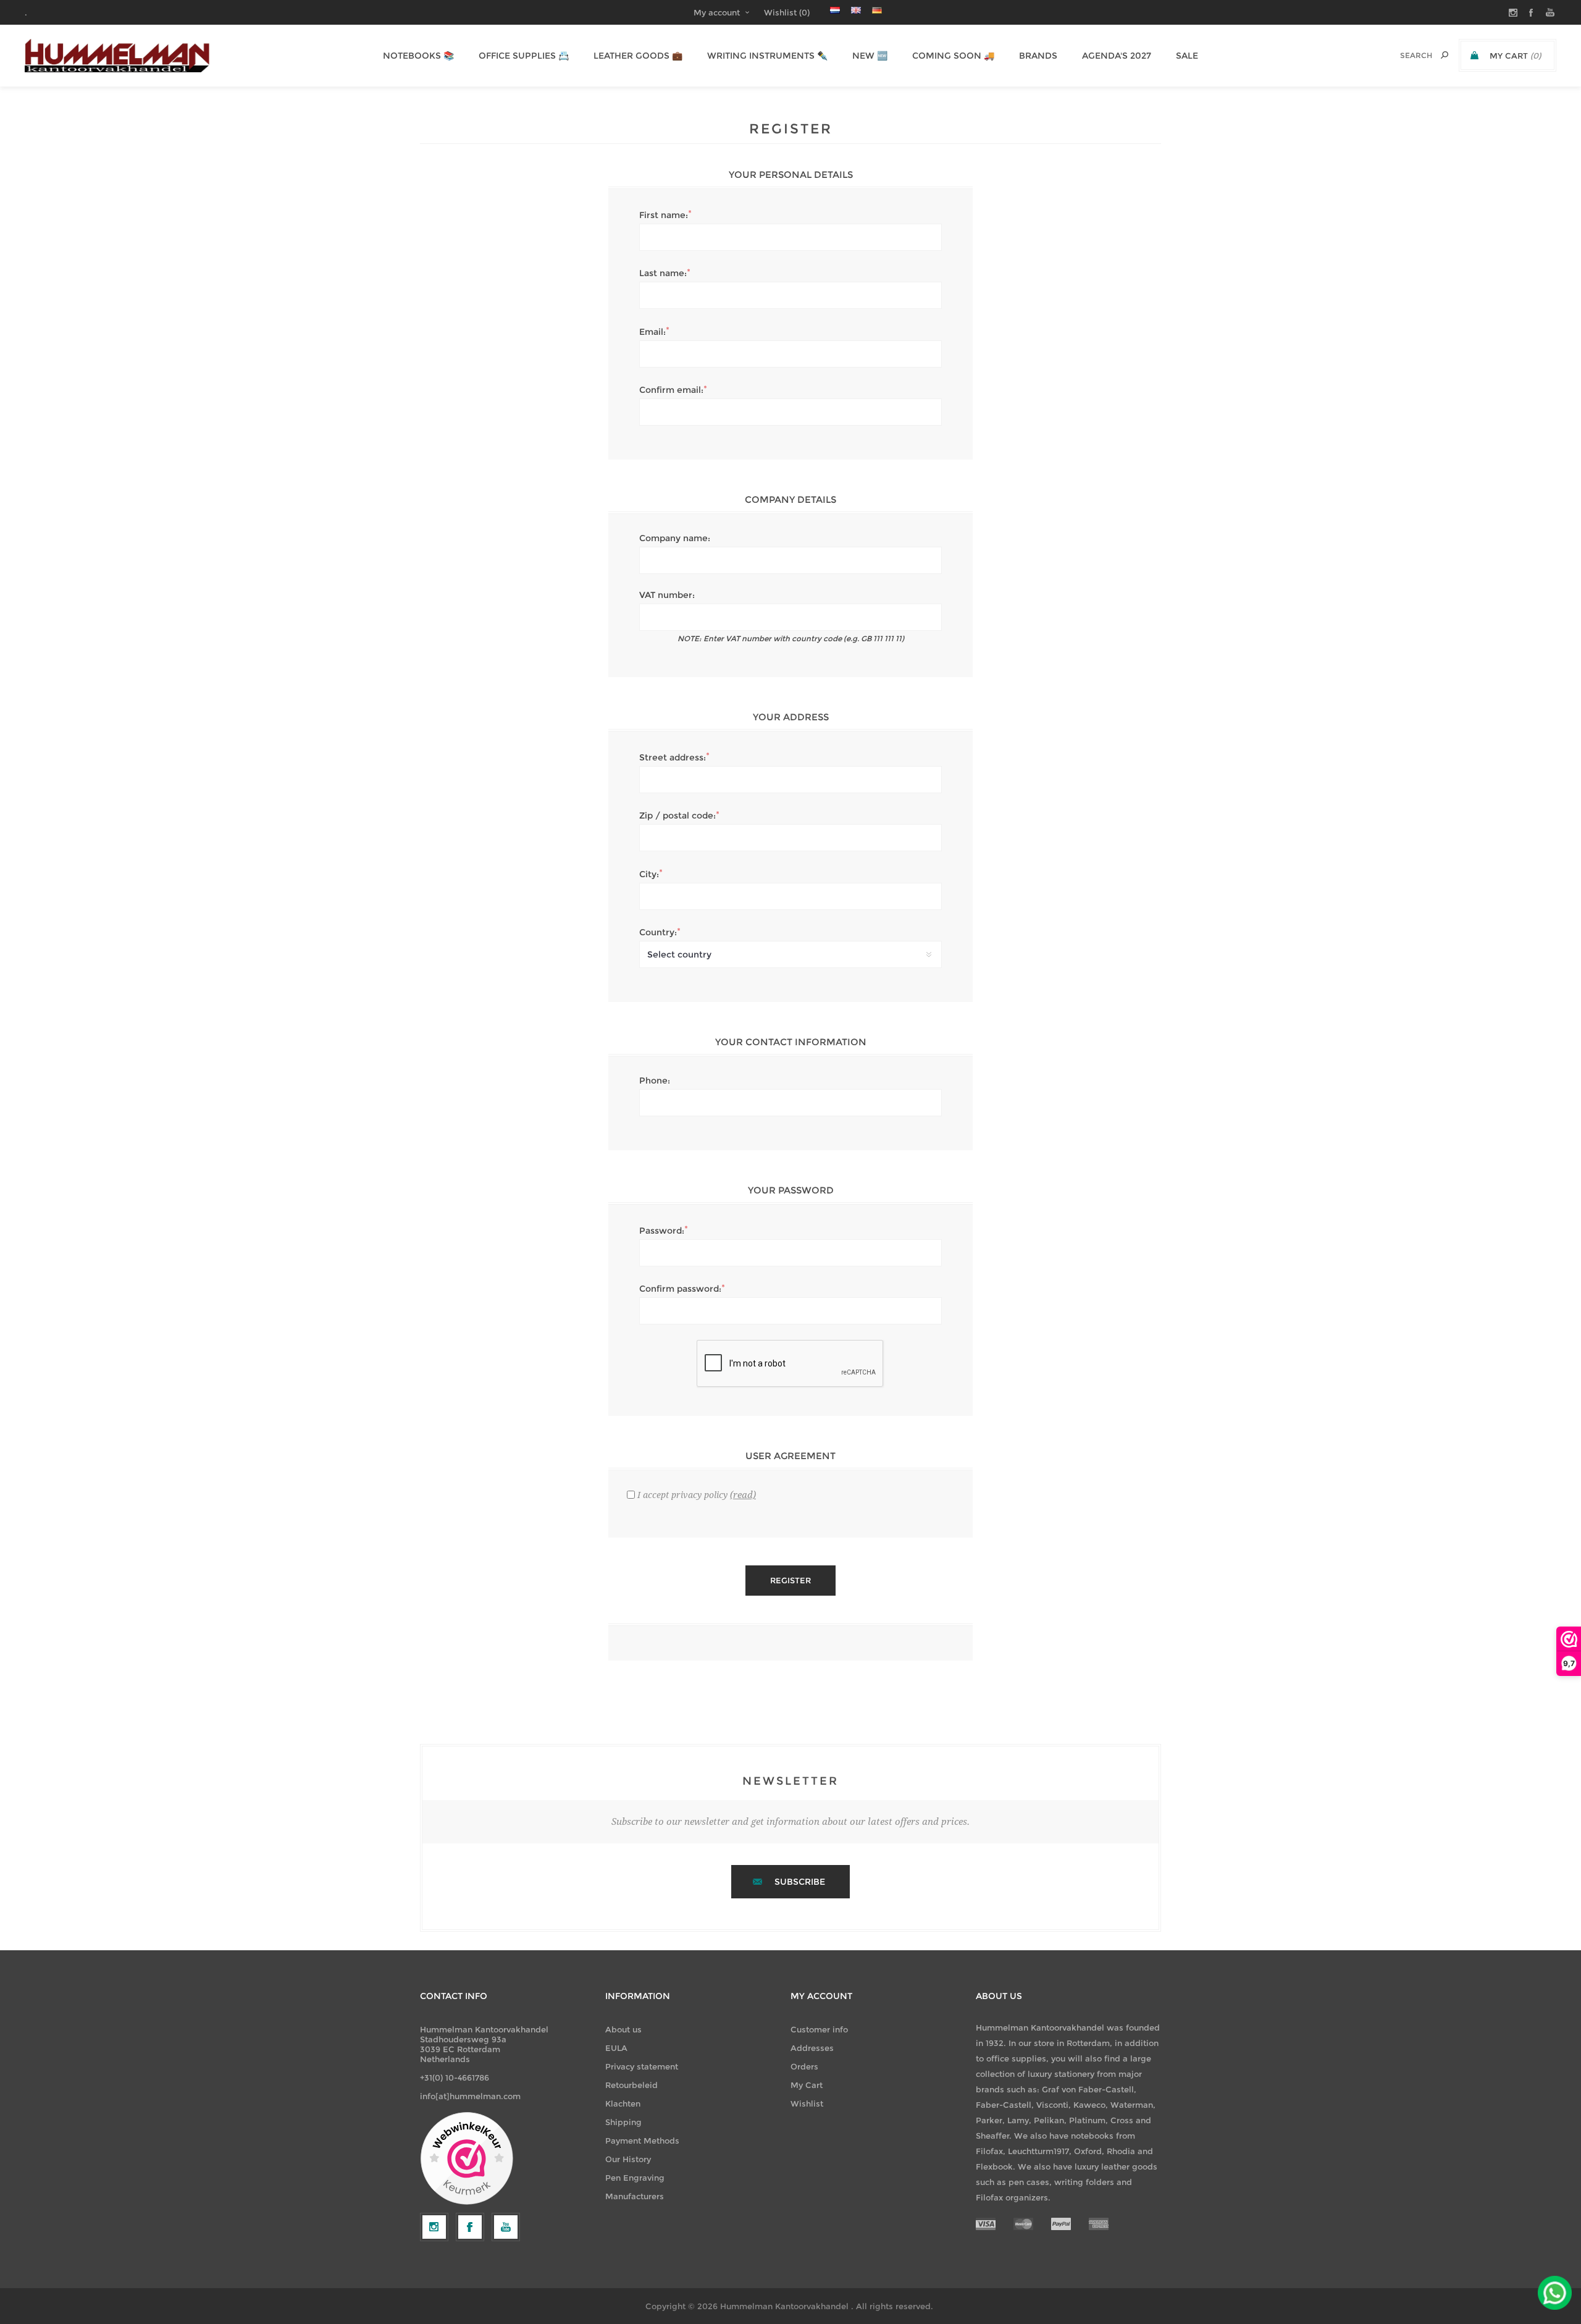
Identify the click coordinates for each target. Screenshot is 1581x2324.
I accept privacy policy (682, 1495)
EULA (616, 2048)
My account (717, 12)
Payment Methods (642, 2141)
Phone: (655, 1080)
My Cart (807, 2085)
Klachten (623, 2103)
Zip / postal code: (677, 815)
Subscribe (800, 1882)
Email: (652, 332)
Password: (662, 1231)
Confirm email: (671, 390)
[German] (877, 10)
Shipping (623, 2122)
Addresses (812, 2048)
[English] (856, 10)
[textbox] (1403, 55)
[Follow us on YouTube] (506, 2227)
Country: (658, 932)
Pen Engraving (635, 2178)
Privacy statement (642, 2066)
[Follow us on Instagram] (434, 2227)
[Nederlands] (835, 10)
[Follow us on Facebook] (470, 2227)
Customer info (819, 2029)
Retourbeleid (631, 2085)
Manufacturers (635, 2196)
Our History (628, 2159)
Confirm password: (680, 1289)
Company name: (675, 538)
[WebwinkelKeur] (467, 2159)
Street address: (673, 757)
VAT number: (667, 595)
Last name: (663, 273)
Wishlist (807, 2103)
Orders (804, 2066)
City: (649, 874)
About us (623, 2029)
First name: (664, 215)
